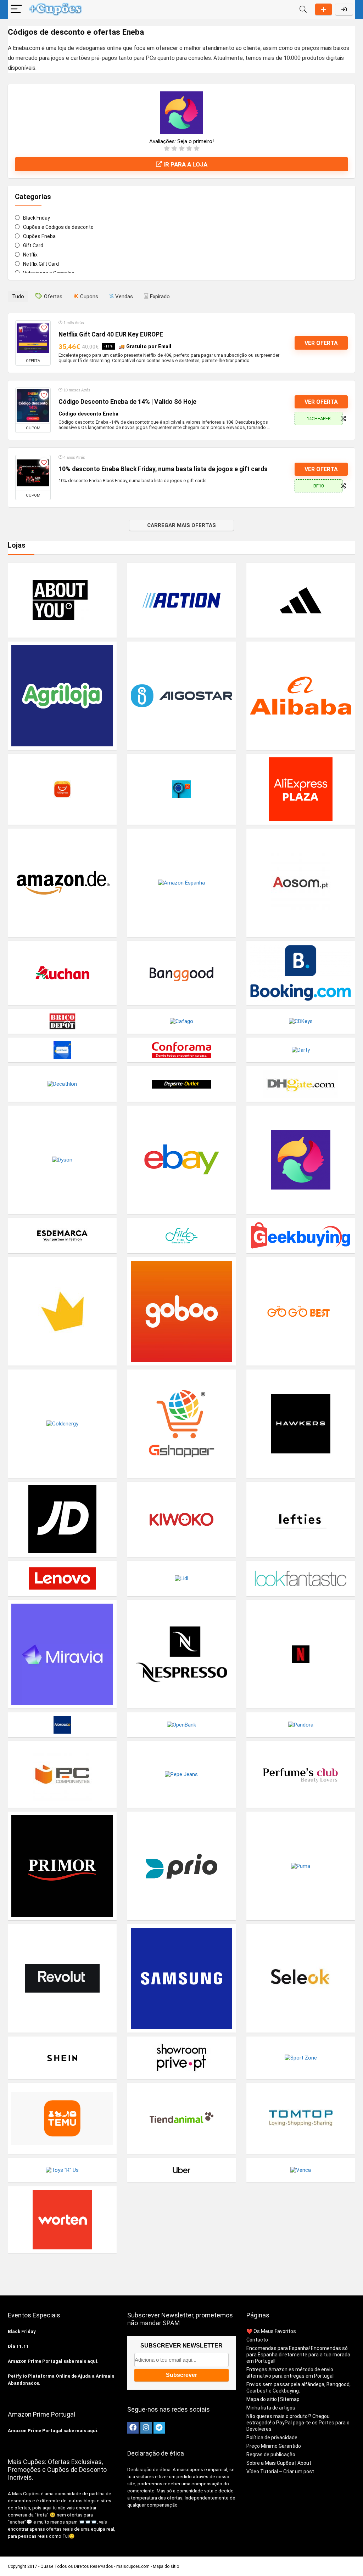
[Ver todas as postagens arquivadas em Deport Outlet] (181, 1084)
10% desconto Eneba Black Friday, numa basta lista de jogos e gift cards (163, 469)
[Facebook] (133, 2428)
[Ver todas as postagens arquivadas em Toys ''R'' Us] (62, 2170)
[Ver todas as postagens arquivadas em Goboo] (181, 1311)
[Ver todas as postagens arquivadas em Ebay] (181, 1160)
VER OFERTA (321, 343)
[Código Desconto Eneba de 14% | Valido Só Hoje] (33, 406)
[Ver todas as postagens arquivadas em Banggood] (181, 973)
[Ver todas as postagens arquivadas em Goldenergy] (62, 1423)
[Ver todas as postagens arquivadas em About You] (62, 600)
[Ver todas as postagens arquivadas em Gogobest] (301, 1311)
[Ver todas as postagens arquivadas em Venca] (301, 2170)
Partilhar (323, 9)
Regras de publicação (271, 2454)
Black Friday (37, 218)
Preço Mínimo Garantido (274, 2446)
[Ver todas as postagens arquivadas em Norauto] (62, 1725)
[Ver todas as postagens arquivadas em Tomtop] (301, 2118)
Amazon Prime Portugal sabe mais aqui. (53, 2361)
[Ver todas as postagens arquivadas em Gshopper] (181, 1423)
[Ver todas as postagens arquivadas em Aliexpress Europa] (181, 789)
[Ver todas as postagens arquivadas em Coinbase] (62, 1050)
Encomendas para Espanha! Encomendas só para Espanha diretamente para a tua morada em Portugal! (298, 2355)
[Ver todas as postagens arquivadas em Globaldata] (62, 1311)
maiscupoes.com (133, 2566)
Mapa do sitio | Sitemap (273, 2399)
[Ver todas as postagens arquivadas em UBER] (181, 2170)
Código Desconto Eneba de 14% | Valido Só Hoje (127, 402)
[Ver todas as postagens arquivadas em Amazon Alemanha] (62, 883)
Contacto (257, 2340)
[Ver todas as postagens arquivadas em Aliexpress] (62, 789)
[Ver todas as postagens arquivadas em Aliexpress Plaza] (301, 789)
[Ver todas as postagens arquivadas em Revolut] (62, 1978)
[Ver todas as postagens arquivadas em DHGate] (301, 1084)
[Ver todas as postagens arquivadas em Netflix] (301, 1654)
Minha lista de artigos (271, 2408)
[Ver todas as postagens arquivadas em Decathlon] (62, 1084)
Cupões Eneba (39, 236)
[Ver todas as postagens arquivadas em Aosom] (301, 883)
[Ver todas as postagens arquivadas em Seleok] (301, 1978)
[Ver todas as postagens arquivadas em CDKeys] (301, 1021)
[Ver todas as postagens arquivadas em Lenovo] (62, 1578)
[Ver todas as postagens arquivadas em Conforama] (181, 1050)
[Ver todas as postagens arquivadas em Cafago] (181, 1021)
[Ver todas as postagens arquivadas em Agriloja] (62, 696)
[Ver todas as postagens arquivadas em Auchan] (62, 973)
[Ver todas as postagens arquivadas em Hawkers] (301, 1423)
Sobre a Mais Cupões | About (279, 2463)
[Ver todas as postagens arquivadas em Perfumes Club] (301, 1774)
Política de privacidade (272, 2437)
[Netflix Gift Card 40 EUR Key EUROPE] (33, 338)
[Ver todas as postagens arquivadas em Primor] (62, 1866)
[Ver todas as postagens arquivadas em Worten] (62, 2219)
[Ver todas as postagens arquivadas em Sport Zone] (301, 2058)
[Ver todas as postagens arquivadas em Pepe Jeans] (181, 1774)
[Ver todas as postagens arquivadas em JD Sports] (62, 1519)
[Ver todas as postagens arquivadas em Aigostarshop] (181, 696)
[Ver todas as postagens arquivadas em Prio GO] (181, 1866)
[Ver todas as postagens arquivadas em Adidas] (301, 600)
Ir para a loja (185, 164)
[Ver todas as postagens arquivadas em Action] (181, 600)
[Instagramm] (146, 2428)
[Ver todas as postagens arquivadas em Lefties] (301, 1519)
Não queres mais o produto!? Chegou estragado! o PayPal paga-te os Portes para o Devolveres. (298, 2423)
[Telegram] (159, 2428)
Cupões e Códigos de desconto (58, 227)
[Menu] (16, 9)
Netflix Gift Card (41, 264)
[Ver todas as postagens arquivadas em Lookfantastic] (301, 1578)
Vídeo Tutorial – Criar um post (280, 2472)
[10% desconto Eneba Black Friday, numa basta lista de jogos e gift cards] (33, 473)
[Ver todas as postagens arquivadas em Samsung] (181, 1978)
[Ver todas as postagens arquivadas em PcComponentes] (62, 1774)
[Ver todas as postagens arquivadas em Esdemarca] (62, 1235)
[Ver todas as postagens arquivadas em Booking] (301, 973)
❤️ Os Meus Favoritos (271, 2331)
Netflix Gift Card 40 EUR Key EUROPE (111, 334)
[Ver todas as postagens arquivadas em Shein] (62, 2058)
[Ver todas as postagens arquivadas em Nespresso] (181, 1654)
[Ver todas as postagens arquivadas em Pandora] (301, 1725)
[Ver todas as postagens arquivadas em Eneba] (301, 1160)
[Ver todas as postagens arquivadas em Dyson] (62, 1160)
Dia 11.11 (18, 2346)
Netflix (30, 255)
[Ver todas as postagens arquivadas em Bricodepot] (62, 1021)
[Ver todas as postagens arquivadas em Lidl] (181, 1578)
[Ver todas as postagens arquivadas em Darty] (301, 1050)
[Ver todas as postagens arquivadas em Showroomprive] (181, 2058)
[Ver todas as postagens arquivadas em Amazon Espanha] (181, 883)
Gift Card (33, 245)
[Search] (303, 9)
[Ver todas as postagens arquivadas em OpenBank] (181, 1725)
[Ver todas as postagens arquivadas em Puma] (301, 1866)
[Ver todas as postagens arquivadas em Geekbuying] (301, 1235)
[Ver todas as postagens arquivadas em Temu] (62, 2118)
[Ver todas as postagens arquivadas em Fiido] (181, 1235)
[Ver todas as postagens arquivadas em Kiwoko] (181, 1519)
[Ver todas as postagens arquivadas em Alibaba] (301, 696)
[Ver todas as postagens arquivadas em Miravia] (62, 1654)
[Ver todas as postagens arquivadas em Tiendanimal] (181, 2118)
